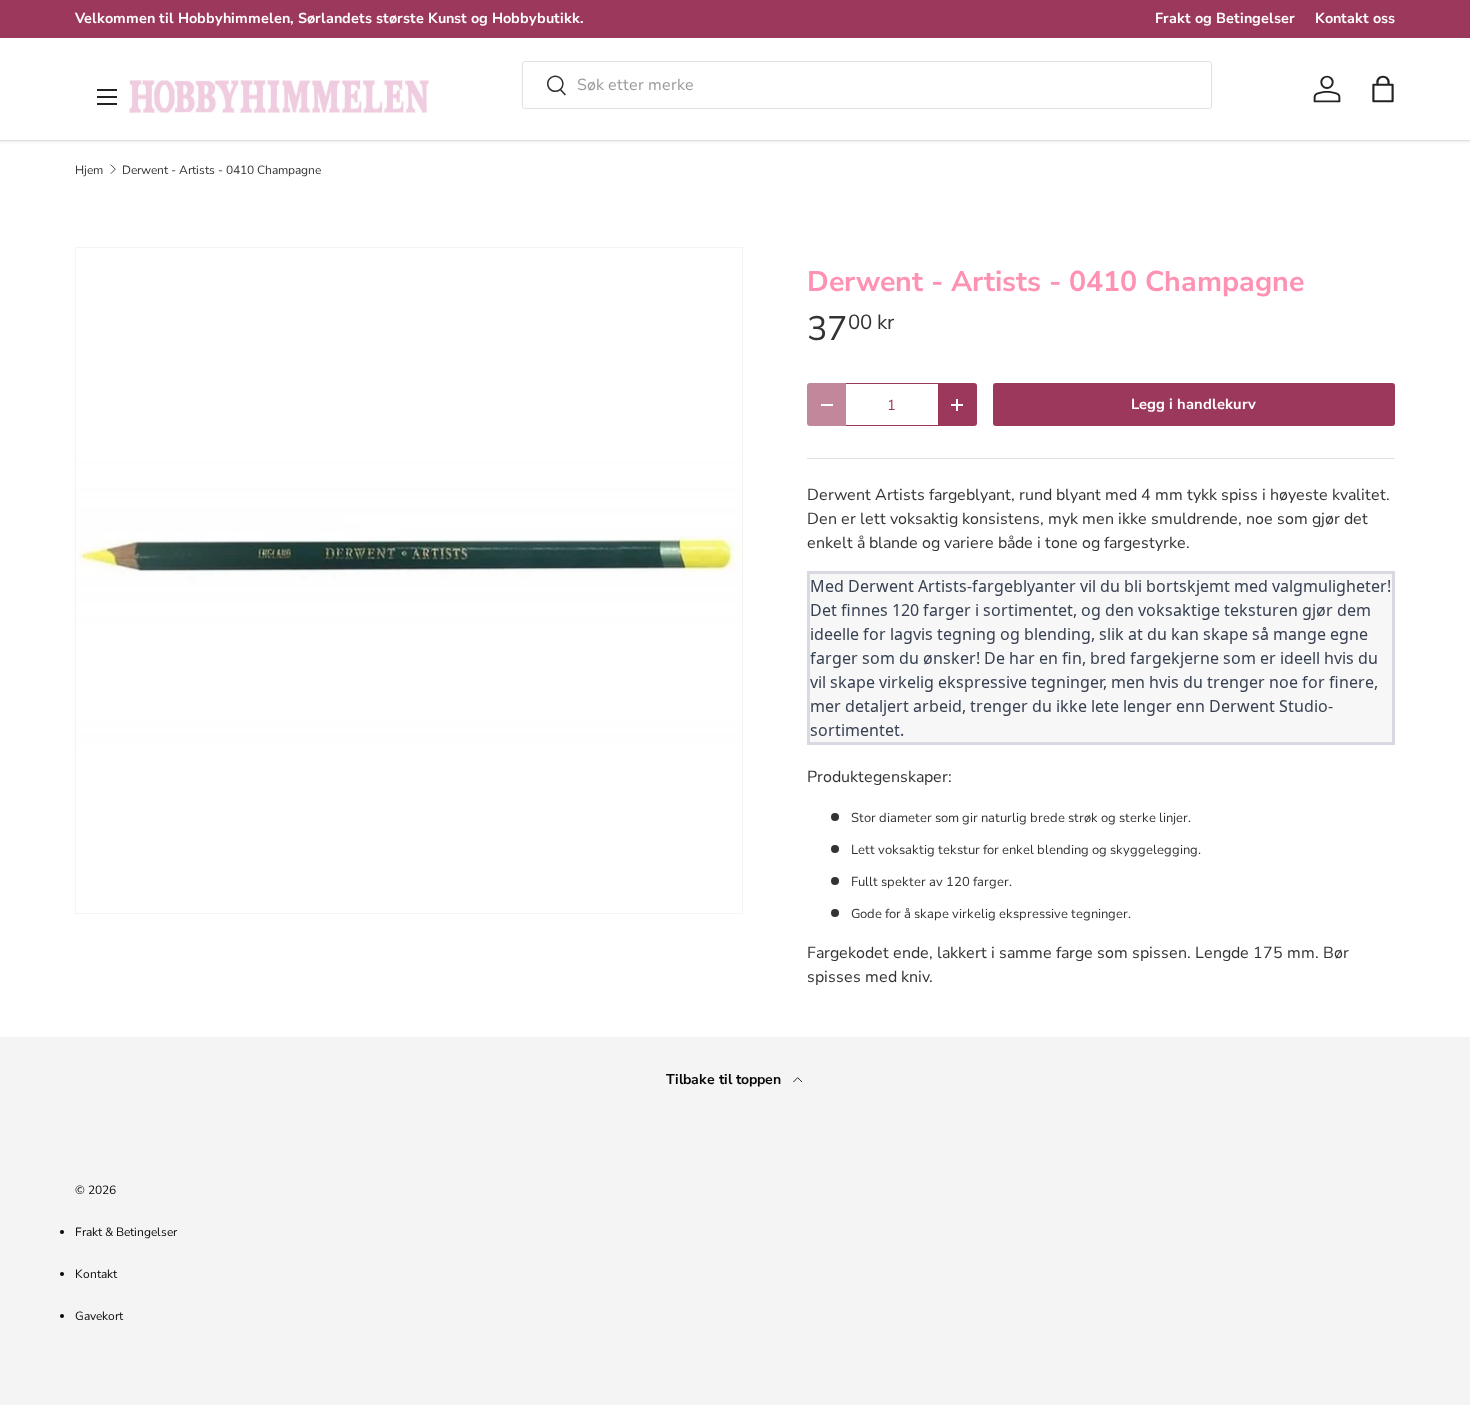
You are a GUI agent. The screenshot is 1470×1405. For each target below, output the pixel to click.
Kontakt (96, 1274)
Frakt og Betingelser (1225, 18)
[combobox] (867, 85)
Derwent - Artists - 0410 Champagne (221, 170)
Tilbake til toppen (725, 1079)
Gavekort (99, 1316)
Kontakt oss (1355, 18)
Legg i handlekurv (1193, 404)
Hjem (89, 170)
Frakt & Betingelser (126, 1232)
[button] (1383, 89)
